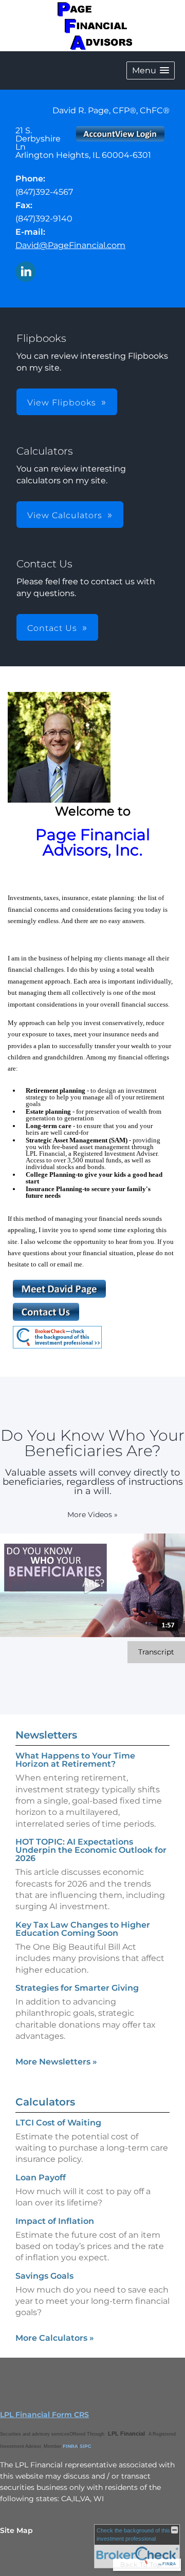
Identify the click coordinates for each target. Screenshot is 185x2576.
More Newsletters (56, 2062)
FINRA (70, 2446)
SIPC (86, 2446)
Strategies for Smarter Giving (77, 1988)
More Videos (92, 1515)
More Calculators (55, 2338)
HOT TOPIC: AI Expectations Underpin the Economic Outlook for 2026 (91, 1850)
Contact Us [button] (52, 628)
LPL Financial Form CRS (44, 2415)
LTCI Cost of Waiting (58, 2123)
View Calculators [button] (65, 515)
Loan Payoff (41, 2178)
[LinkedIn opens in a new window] (26, 272)
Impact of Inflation (55, 2221)
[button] (151, 70)
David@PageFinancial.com (70, 245)
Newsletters (46, 1735)
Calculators (45, 2102)
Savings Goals (44, 2276)
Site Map (16, 2530)
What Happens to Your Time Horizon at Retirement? (75, 1760)
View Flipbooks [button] (62, 403)
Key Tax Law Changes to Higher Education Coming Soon (83, 1929)
